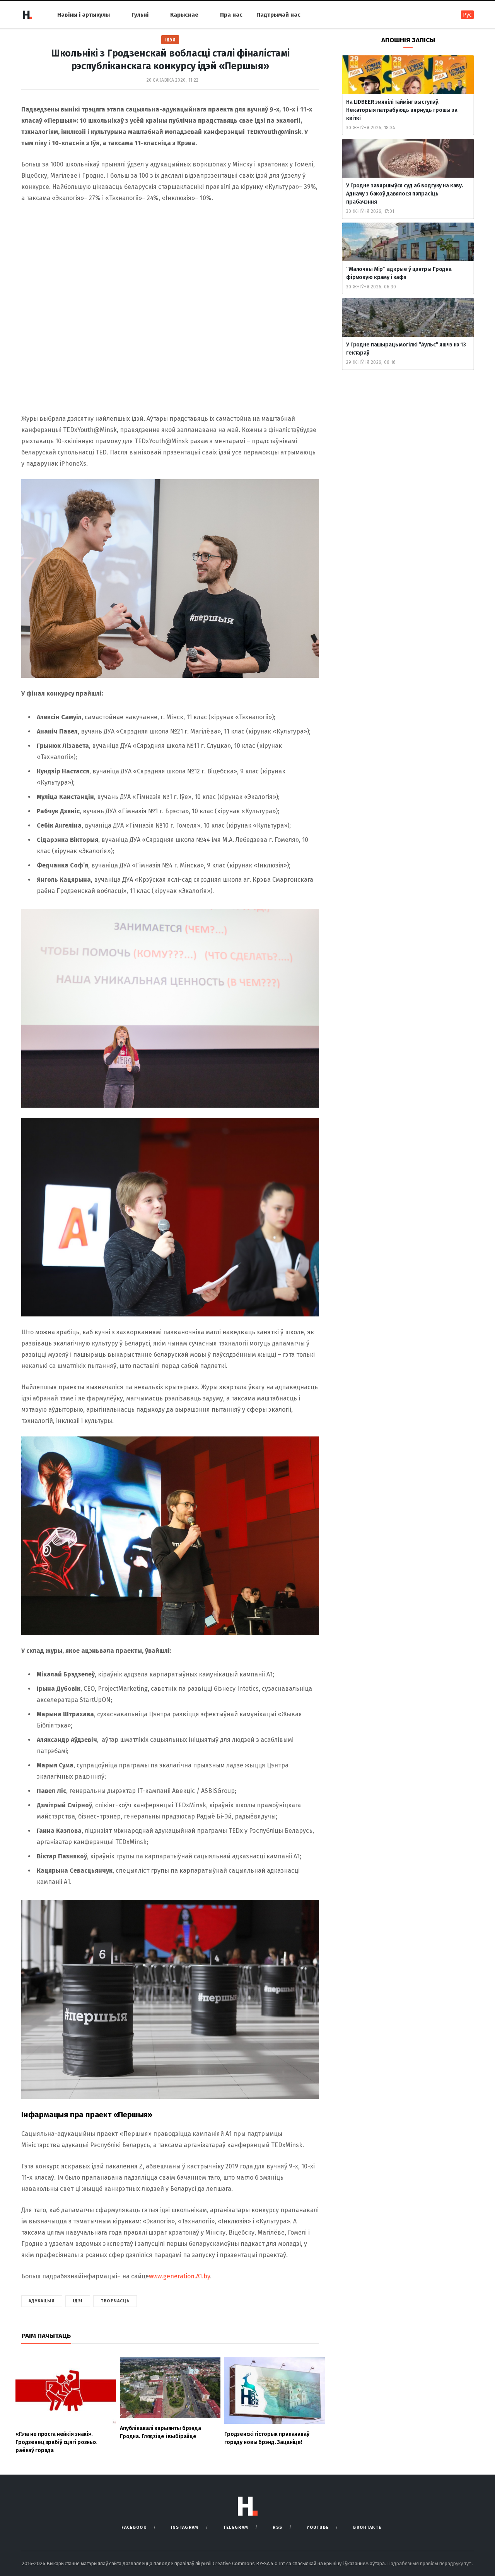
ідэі (78, 2301)
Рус (467, 15)
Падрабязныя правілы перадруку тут (430, 2563)
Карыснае (184, 15)
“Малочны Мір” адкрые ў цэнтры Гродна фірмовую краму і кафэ (399, 273)
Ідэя (170, 40)
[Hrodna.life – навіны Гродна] (27, 15)
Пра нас (231, 15)
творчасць (115, 2301)
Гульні (140, 15)
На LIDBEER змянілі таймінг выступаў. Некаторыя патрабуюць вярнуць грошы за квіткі (402, 110)
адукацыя (42, 2301)
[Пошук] (445, 15)
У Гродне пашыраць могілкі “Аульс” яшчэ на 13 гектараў (406, 349)
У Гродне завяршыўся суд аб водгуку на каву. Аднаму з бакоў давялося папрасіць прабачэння (405, 194)
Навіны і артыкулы (84, 15)
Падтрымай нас (278, 15)
